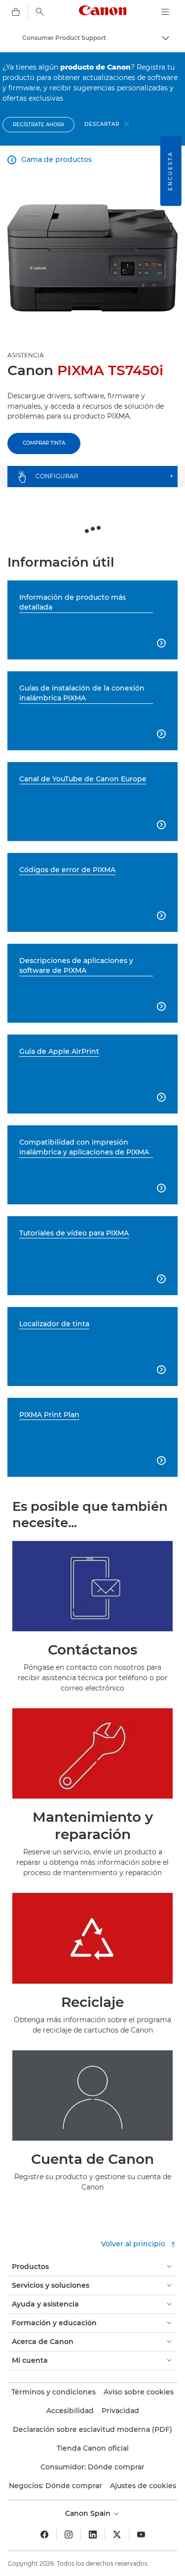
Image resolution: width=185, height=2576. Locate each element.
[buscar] (40, 12)
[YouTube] (141, 2535)
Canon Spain (89, 2513)
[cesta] (16, 12)
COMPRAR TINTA (44, 443)
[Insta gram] (69, 2535)
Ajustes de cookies (143, 2486)
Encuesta (170, 171)
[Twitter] (117, 2535)
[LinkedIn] (93, 2535)
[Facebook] (44, 2535)
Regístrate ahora (38, 125)
